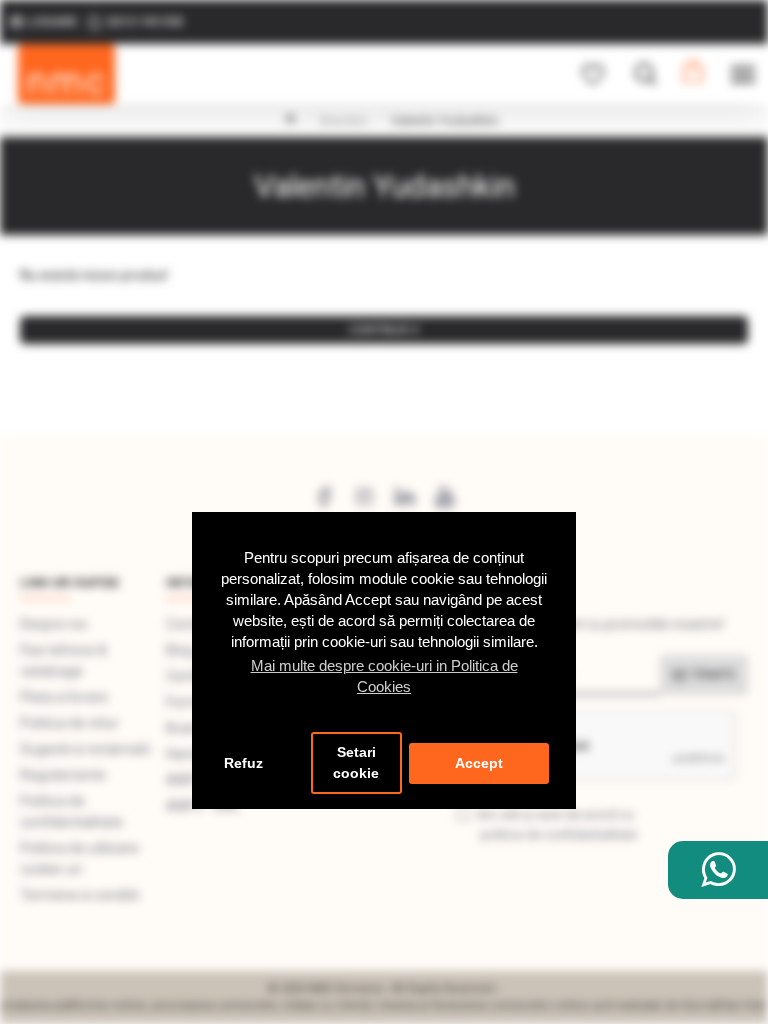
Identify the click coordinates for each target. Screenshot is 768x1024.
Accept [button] (479, 763)
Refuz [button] (243, 763)
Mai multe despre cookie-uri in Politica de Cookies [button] (384, 676)
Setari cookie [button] (356, 763)
